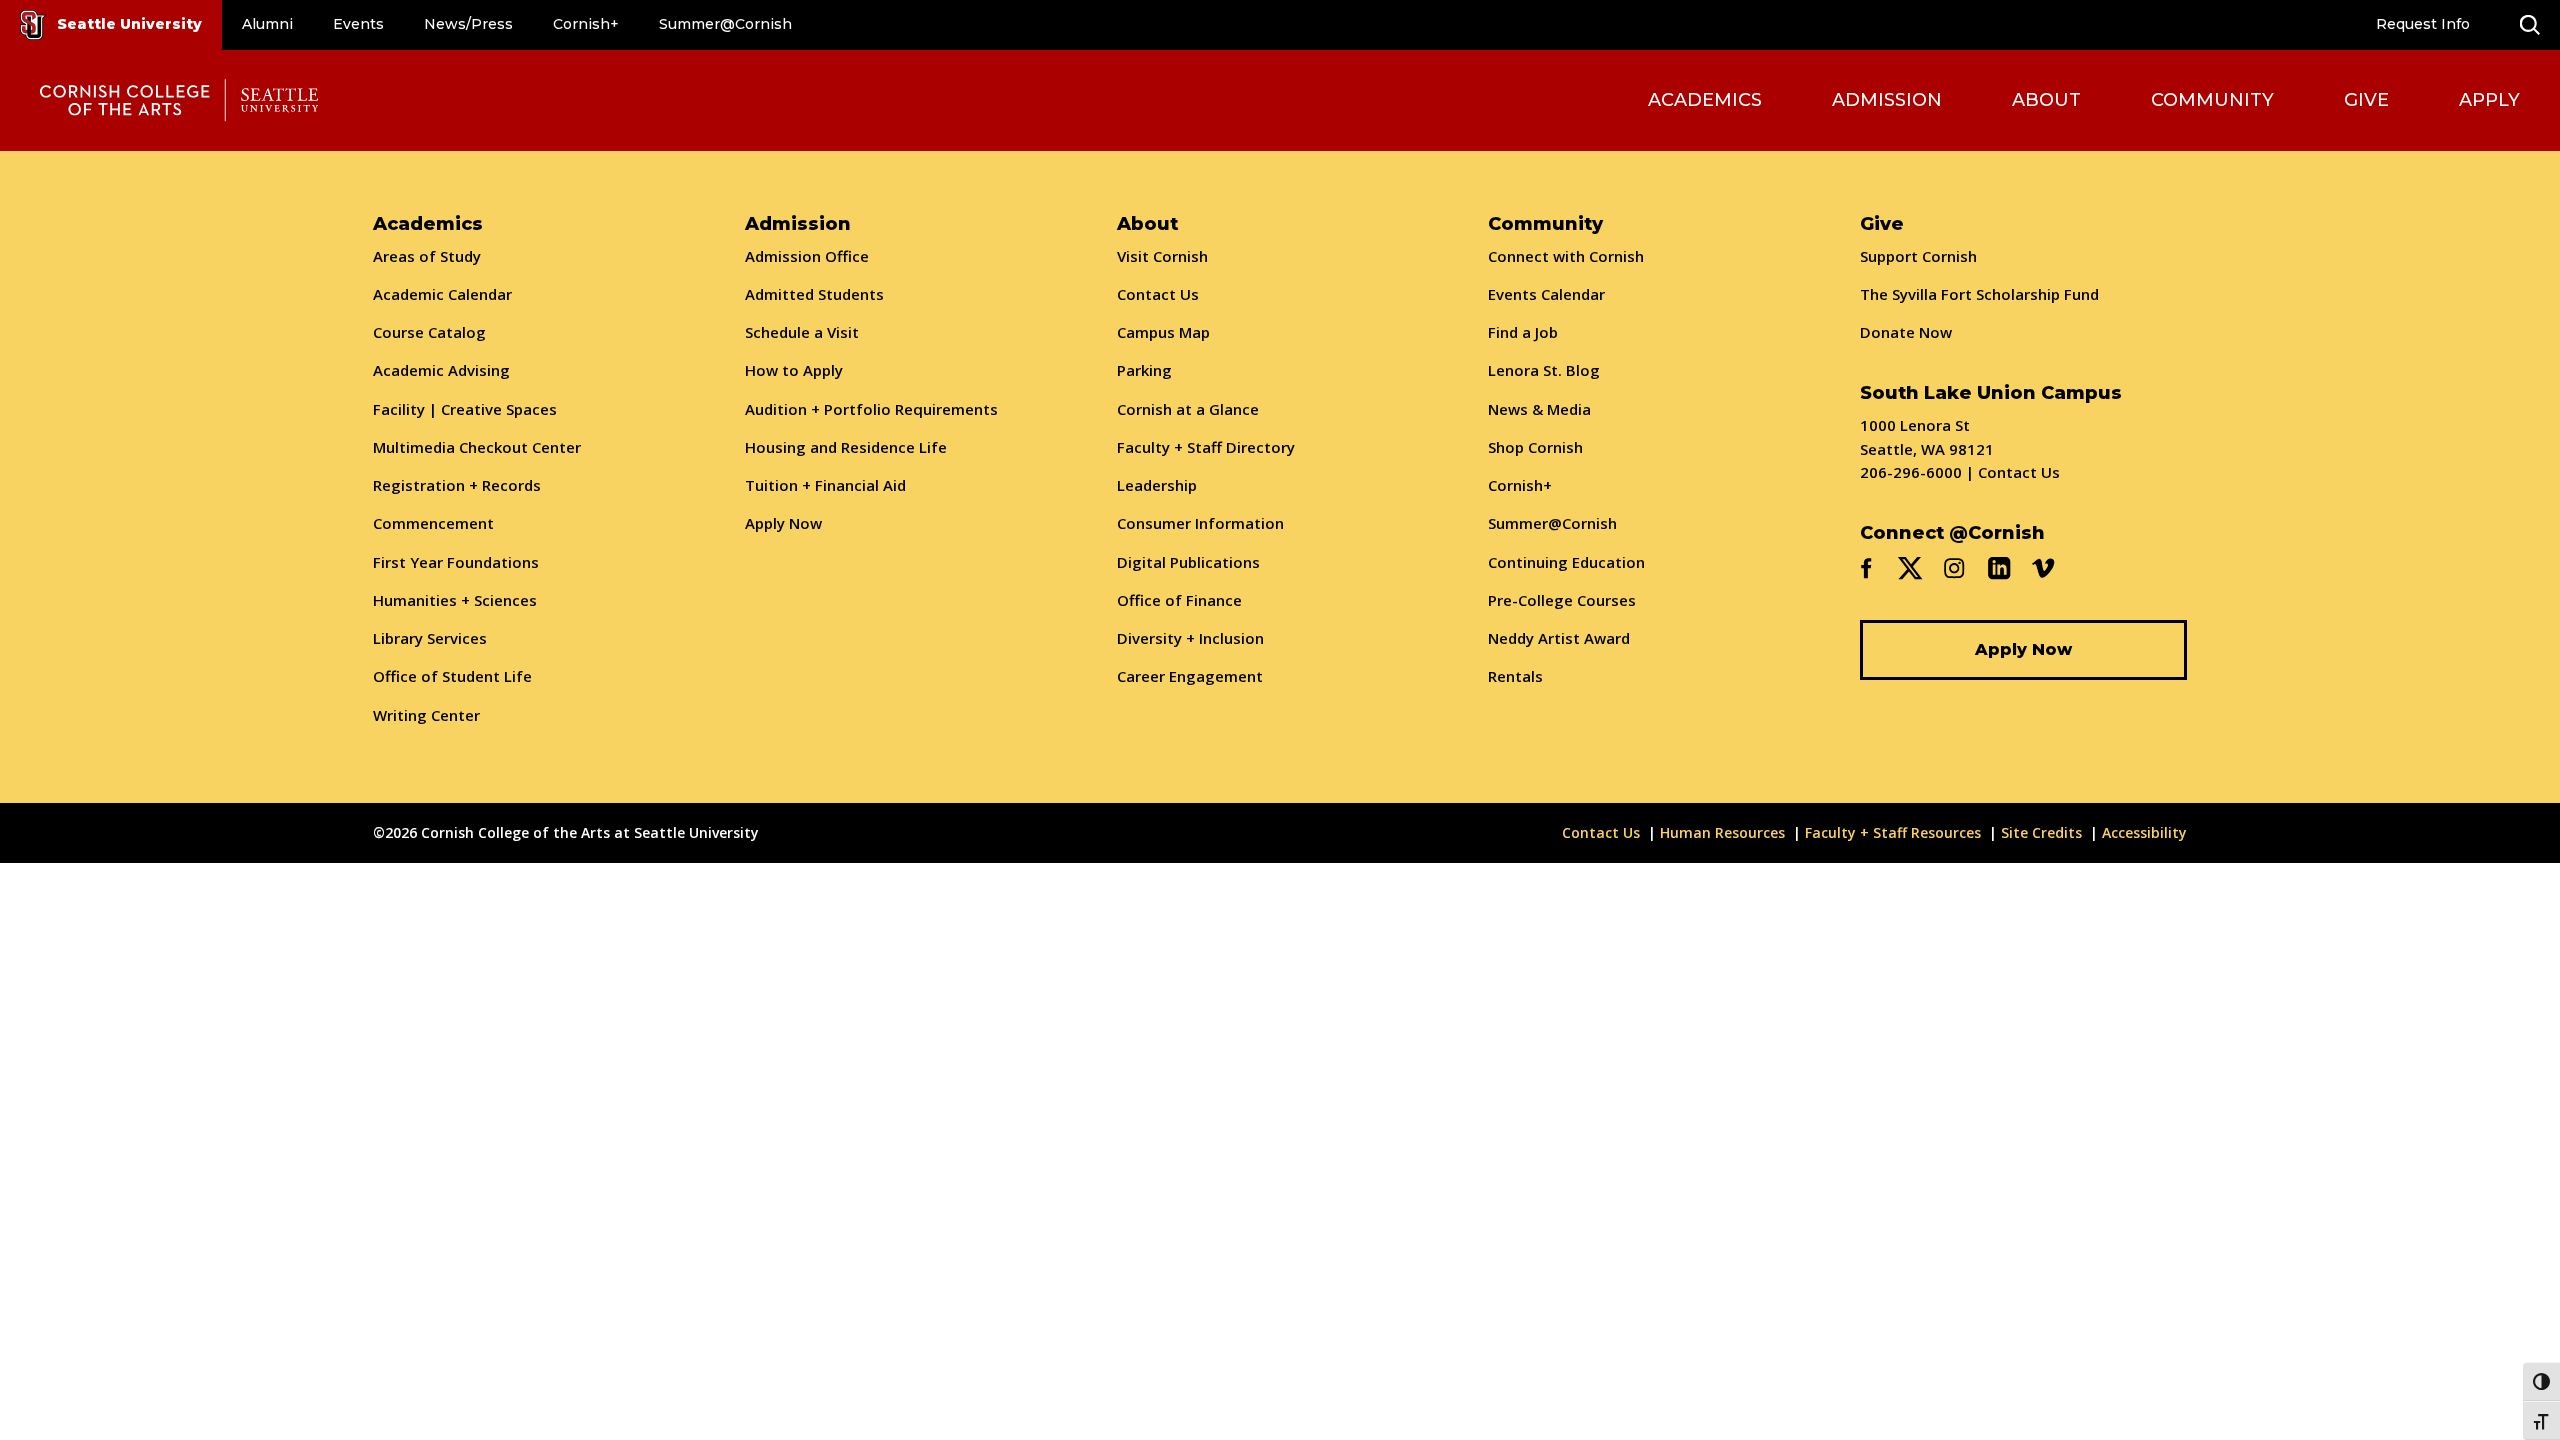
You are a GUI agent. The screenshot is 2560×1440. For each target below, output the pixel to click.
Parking (1144, 370)
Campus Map (1163, 332)
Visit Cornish (1162, 256)
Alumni (267, 24)
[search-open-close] (2530, 25)
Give (2366, 100)
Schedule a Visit (802, 332)
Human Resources (1722, 832)
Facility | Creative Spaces (465, 409)
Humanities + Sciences (455, 600)
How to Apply (794, 370)
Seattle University (129, 24)
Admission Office (807, 256)
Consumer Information (1200, 523)
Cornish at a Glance (1188, 409)
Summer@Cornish (725, 24)
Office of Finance (1179, 600)
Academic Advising (441, 370)
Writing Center (426, 715)
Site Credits (2041, 832)
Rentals (1515, 676)
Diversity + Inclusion (1190, 638)
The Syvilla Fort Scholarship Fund (1979, 294)
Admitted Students (814, 294)
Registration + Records (457, 485)
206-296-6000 (1911, 472)
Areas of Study (427, 256)
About (2046, 100)
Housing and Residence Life (846, 447)
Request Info (2423, 24)
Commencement (433, 523)
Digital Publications (1188, 562)
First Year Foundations (456, 562)
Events (358, 24)
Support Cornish (1918, 256)
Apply (2489, 100)
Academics (1705, 100)
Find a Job (1523, 332)
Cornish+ (586, 24)
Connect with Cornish (1566, 256)
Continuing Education (1566, 562)
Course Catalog (429, 332)
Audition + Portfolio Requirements (871, 409)
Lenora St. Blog (1544, 370)
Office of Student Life (452, 676)
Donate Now (1906, 332)
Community (2212, 100)
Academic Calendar (442, 294)
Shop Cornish (1535, 447)
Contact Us (1158, 294)
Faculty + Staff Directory (1206, 447)
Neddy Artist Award (1559, 638)
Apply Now (783, 523)
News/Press (468, 24)
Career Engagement (1190, 676)
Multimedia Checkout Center (477, 447)
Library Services (430, 638)
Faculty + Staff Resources (1893, 832)
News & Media (1539, 409)
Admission (1887, 100)
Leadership (1157, 485)
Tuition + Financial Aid (825, 485)
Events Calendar (1546, 294)
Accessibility (2144, 832)
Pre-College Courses (1562, 600)
